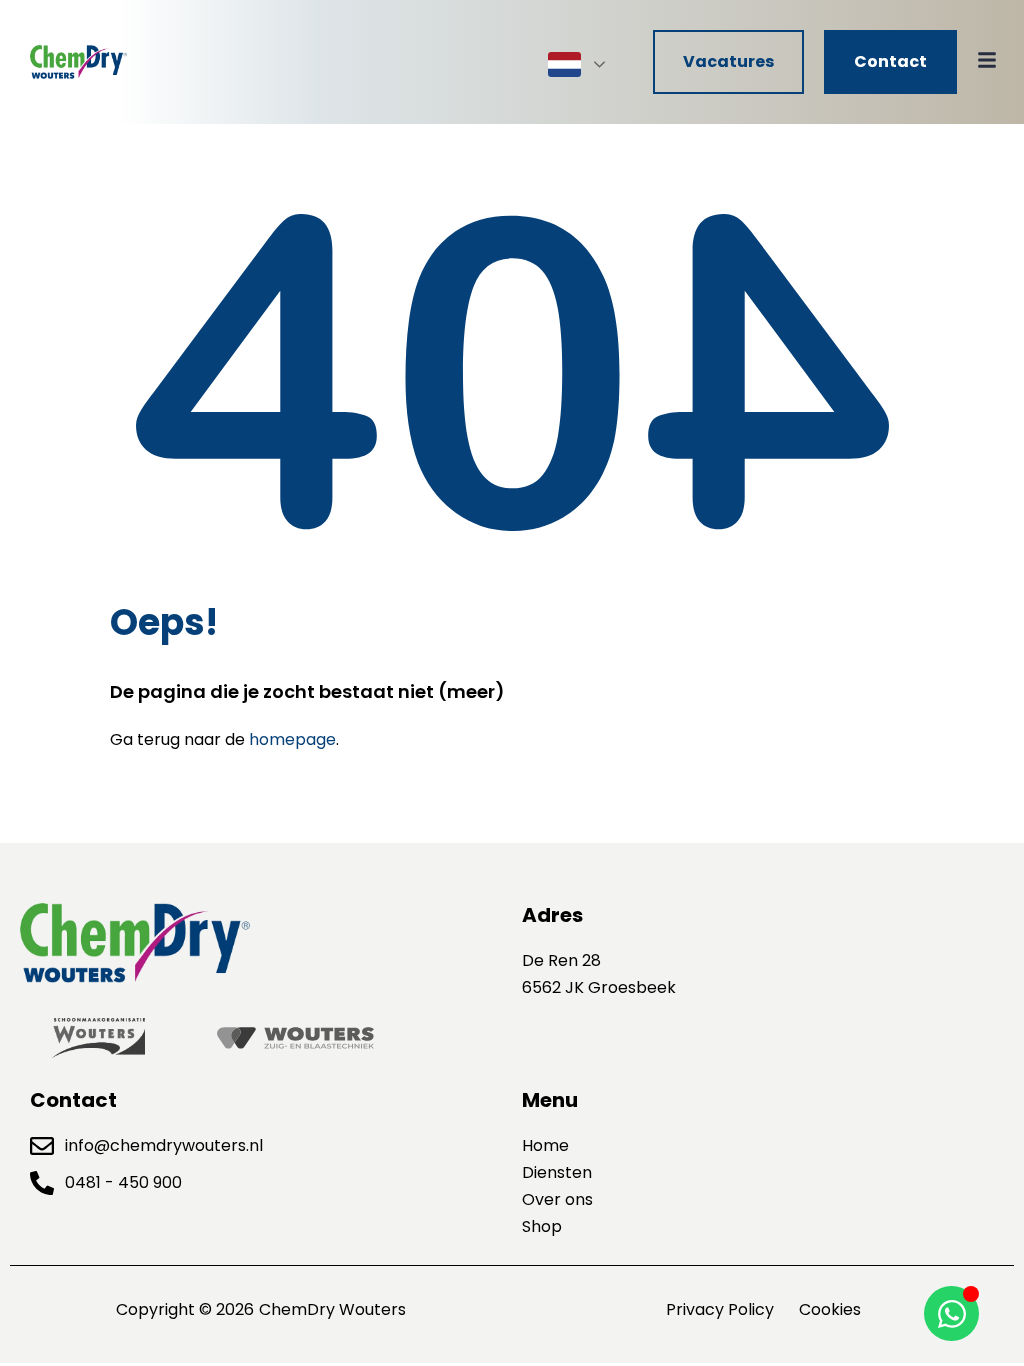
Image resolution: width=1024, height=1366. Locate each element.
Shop (542, 1226)
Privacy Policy (720, 1309)
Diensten (557, 1172)
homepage (292, 739)
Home (545, 1145)
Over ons (557, 1199)
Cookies (830, 1309)
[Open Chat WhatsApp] (951, 1313)
